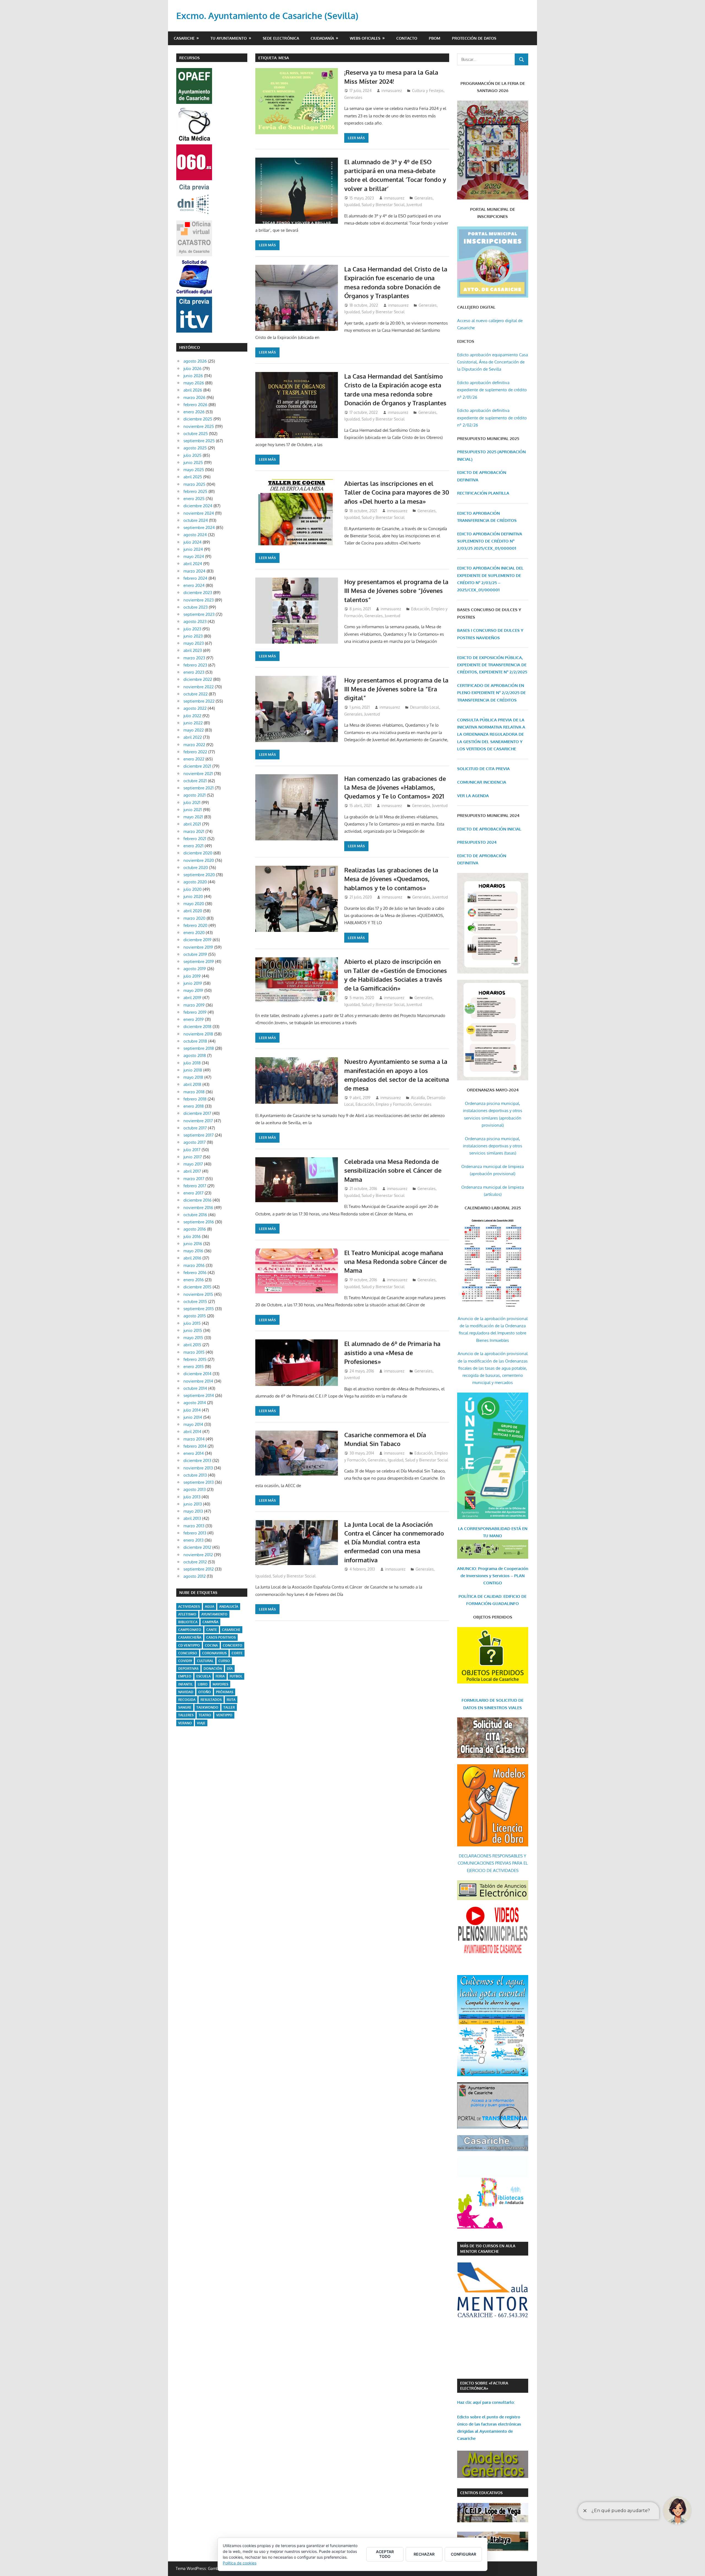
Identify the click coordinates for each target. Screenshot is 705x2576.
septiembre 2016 (199, 1222)
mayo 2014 (193, 1424)
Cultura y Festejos (428, 91)
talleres (186, 1715)
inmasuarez (392, 91)
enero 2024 (194, 585)
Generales (353, 97)
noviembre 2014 (198, 1381)
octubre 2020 (196, 868)
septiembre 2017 (199, 1135)
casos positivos (221, 1637)
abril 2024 (193, 564)
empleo (185, 1676)
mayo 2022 (194, 730)
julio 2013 (192, 1497)
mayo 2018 (193, 1077)
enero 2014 (194, 1453)
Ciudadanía (322, 38)
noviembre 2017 (198, 1121)
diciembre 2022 (198, 679)
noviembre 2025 (199, 426)
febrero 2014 (195, 1446)
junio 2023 (193, 636)
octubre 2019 (195, 954)
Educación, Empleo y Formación (383, 1104)
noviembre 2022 (199, 687)
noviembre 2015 (198, 1294)
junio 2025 (193, 462)
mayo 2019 (193, 990)
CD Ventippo (189, 1645)
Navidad (186, 1692)
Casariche (184, 38)
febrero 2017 (195, 1186)
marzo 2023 (194, 658)
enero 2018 (194, 1106)
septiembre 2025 (199, 441)
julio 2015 (192, 1323)
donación (213, 1669)
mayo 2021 (193, 817)
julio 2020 (192, 889)
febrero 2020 (195, 925)
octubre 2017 (195, 1128)
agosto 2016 (195, 1229)
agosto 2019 (195, 969)
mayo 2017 (193, 1164)
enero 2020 (194, 933)
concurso (188, 1653)
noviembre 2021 (198, 774)
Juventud (414, 205)
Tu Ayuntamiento (229, 38)
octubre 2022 (196, 694)
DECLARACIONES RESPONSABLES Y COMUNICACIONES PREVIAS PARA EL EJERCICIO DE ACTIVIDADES (493, 1863)
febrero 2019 (195, 1012)
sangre (185, 1707)
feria (220, 1676)
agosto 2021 (195, 795)
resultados (211, 1700)
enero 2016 (194, 1280)
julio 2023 (192, 629)
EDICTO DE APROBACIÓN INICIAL (489, 829)
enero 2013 (193, 1540)
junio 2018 (193, 1070)
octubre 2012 (195, 1562)
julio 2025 (192, 455)
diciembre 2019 (197, 940)
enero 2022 (194, 759)
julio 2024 (192, 542)
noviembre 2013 (198, 1468)
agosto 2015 (195, 1316)
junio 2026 (193, 376)
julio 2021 (192, 803)
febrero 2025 (195, 491)
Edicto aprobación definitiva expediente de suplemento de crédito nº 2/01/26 (492, 390)
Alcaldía (418, 1098)
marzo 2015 (194, 1352)
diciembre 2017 (197, 1113)
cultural (205, 1661)
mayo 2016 (193, 1251)
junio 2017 (193, 1157)
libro (203, 1684)
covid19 (185, 1661)
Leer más (356, 138)
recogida (187, 1700)
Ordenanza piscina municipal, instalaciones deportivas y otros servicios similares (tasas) (493, 1146)
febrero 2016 (195, 1273)
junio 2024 (193, 549)
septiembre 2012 (199, 1569)
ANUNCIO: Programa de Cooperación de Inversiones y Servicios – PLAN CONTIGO (493, 1576)
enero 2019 (194, 1019)
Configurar (463, 2554)
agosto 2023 (195, 621)
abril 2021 (192, 824)
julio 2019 (192, 976)
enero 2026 (194, 412)
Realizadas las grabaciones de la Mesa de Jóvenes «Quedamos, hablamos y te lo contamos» (391, 879)
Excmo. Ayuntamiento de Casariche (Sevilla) (267, 16)
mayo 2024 (194, 556)
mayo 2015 (193, 1338)
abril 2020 (193, 911)
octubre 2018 (195, 1041)
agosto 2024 (195, 535)
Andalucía (229, 1607)
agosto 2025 (195, 448)
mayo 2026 (194, 383)
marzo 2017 (194, 1179)
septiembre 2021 (199, 788)
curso (224, 1661)
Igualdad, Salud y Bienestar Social (374, 205)
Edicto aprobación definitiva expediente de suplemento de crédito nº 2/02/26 (492, 418)
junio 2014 (193, 1417)
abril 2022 (193, 737)
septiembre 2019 (199, 961)
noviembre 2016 (198, 1208)
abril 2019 (192, 998)
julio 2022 (192, 716)
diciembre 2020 (198, 853)
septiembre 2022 (199, 701)
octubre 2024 (196, 520)
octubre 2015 (195, 1302)
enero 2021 (193, 846)
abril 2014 (192, 1432)
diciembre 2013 (197, 1460)
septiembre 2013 (199, 1482)
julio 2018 (192, 1063)
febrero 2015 (195, 1359)
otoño (205, 1692)
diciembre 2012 (197, 1547)
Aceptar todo (385, 2554)
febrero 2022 (195, 752)
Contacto (407, 38)
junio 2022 (193, 723)
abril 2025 (193, 477)
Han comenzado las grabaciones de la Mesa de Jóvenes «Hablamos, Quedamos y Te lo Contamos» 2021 (395, 787)
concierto (233, 1645)
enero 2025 (194, 499)
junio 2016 (193, 1244)
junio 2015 (193, 1330)
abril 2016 (192, 1258)
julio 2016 (192, 1236)
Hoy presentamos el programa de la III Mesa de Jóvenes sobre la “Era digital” (396, 689)
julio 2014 (192, 1410)
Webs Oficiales (365, 38)
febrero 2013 (195, 1533)
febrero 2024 (195, 578)
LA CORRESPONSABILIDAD (485, 1529)
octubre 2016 (195, 1215)
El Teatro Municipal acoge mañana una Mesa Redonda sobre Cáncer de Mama (395, 1262)
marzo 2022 (194, 745)
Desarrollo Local (425, 707)
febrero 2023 (195, 665)
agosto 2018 (195, 1055)
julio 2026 (192, 369)
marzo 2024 (194, 571)
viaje (201, 1723)
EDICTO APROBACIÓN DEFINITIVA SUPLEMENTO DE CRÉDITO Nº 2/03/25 (490, 541)
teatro (205, 1715)
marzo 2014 (194, 1439)
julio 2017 (192, 1150)
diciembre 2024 (198, 506)
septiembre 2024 (199, 528)
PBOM (435, 38)
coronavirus (214, 1653)
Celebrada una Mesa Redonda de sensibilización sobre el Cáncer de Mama (393, 1170)
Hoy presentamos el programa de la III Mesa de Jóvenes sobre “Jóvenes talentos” (396, 591)
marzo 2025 (194, 484)
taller (229, 1707)
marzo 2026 (194, 397)
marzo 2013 (194, 1526)
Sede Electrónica (281, 38)
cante (212, 1630)
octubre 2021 (195, 781)
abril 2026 (193, 390)
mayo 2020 (194, 904)
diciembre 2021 (197, 766)
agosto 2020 (195, 882)
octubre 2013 (195, 1475)
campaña (210, 1622)
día (230, 1669)
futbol (236, 1676)
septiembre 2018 (199, 1048)
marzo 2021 (194, 831)
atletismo (187, 1614)
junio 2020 (193, 896)
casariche (231, 1630)
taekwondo (207, 1707)
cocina (211, 1645)
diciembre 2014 (197, 1374)
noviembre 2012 (198, 1555)
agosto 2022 (195, 708)
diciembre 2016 (197, 1200)
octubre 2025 (196, 434)
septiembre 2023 (199, 614)
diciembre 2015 (197, 1287)
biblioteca (188, 1622)
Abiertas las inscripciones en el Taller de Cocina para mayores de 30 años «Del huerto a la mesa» (397, 492)
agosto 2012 (195, 1576)
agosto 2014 (195, 1403)
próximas (225, 1692)
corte (237, 1653)
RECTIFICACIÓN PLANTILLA (483, 493)
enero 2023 (194, 672)
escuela (204, 1676)
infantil (185, 1684)
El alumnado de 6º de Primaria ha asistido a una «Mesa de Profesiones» (392, 1352)
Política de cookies (240, 2563)
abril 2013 (192, 1518)
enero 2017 (193, 1193)
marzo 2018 (194, 1092)
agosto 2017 (195, 1142)
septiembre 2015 (199, 1309)
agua (210, 1607)
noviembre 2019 (198, 947)
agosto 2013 (195, 1489)
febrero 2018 (195, 1099)
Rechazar (424, 2554)
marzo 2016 (194, 1265)
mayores (220, 1684)
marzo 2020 (194, 918)
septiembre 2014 (199, 1395)
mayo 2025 (194, 470)
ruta (231, 1700)
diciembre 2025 (198, 419)
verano (185, 1723)
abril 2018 (192, 1084)
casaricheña (190, 1637)
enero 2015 (194, 1367)
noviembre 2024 (199, 513)
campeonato (190, 1630)
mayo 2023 (194, 643)
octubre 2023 (196, 607)
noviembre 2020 (199, 860)
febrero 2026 (195, 405)
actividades (189, 1607)
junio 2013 (193, 1504)
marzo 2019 (194, 1005)
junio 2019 (193, 983)
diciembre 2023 (198, 593)
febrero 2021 (195, 839)
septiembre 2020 (199, 875)
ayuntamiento (214, 1614)
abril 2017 (192, 1171)
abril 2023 (193, 650)
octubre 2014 (195, 1388)
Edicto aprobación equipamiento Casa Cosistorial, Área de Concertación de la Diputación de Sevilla (493, 362)
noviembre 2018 (198, 1034)
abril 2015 (192, 1345)
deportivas (188, 1669)
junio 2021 (193, 810)
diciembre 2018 (197, 1027)
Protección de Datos (474, 38)
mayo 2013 (193, 1511)
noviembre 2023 (199, 600)
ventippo (224, 1715)
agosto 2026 (195, 361)
